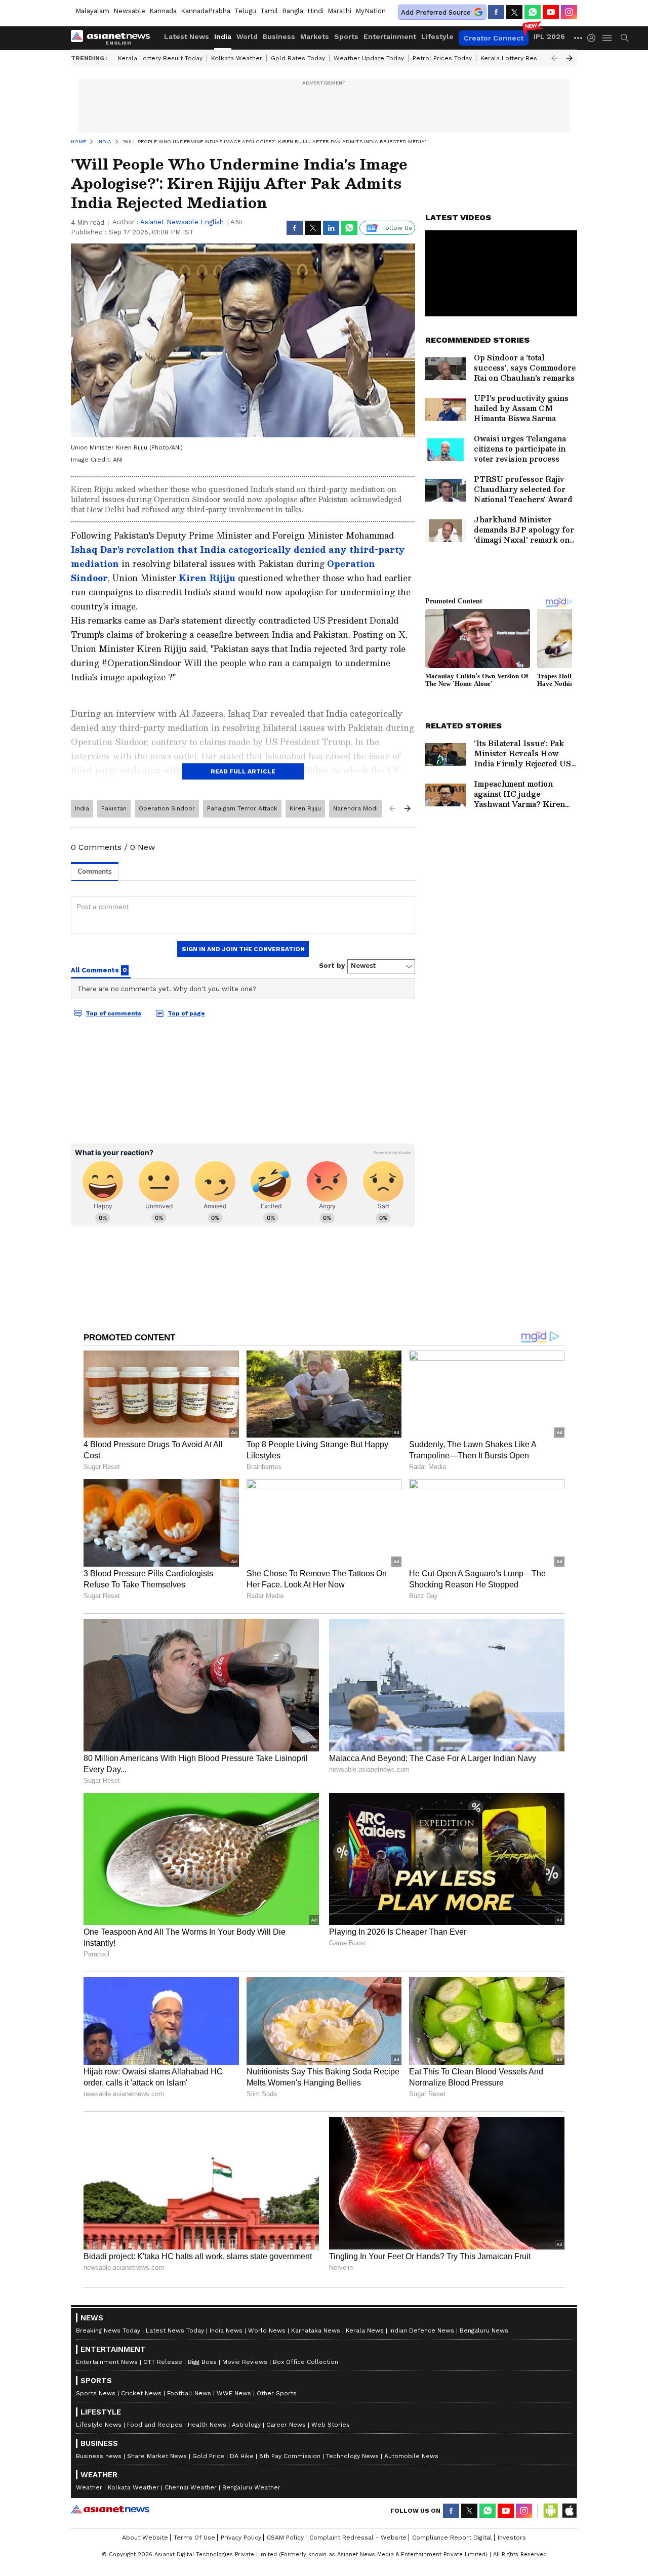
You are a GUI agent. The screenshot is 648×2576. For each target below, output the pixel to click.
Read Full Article (243, 771)
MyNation (371, 11)
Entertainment (390, 36)
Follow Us (397, 228)
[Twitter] (514, 12)
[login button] (594, 38)
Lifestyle (437, 36)
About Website (145, 2538)
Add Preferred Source (436, 12)
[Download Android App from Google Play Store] (551, 2511)
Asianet (110, 2509)
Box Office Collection (306, 2362)
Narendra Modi (355, 808)
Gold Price (208, 2456)
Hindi (315, 11)
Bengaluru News (484, 2330)
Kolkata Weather (237, 58)
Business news (99, 2456)
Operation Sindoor (167, 808)
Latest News (187, 36)
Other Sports (277, 2393)
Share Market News (157, 2456)
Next (570, 58)
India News (226, 2330)
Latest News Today (175, 2330)
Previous (554, 58)
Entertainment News (107, 2362)
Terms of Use (194, 2538)
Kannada (163, 11)
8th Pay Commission (290, 2456)
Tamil (269, 11)
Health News (207, 2425)
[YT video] (551, 12)
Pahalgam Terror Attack (242, 808)
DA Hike (242, 2456)
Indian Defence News (422, 2330)
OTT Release (163, 2362)
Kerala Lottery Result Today (160, 58)
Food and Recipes (155, 2425)
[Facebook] (496, 12)
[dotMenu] (579, 38)
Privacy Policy (241, 2538)
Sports (346, 36)
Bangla (293, 11)
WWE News (234, 2393)
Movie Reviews (245, 2362)
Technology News (352, 2456)
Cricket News (141, 2393)
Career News (286, 2425)
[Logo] (114, 38)
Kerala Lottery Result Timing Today (533, 58)
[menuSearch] (625, 38)
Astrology (246, 2425)
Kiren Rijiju (208, 578)
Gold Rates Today (298, 58)
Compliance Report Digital (452, 2538)
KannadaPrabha (206, 11)
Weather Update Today (369, 58)
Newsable (129, 11)
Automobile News (411, 2456)
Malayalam (92, 11)
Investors (512, 2538)
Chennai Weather (191, 2487)
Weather (89, 2487)
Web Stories (331, 2425)
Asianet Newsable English (182, 222)
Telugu (245, 11)
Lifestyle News (99, 2425)
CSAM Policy (285, 2538)
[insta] (569, 12)
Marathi (339, 11)
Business (279, 36)
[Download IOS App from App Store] (569, 2511)
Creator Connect (494, 38)
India (223, 36)
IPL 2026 (549, 36)
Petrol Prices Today (442, 58)
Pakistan (114, 808)
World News (267, 2330)
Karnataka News (316, 2330)
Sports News (96, 2393)
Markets (315, 36)
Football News (189, 2393)
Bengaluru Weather (251, 2487)
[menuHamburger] (607, 38)
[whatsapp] (533, 12)
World (247, 36)
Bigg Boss (202, 2362)
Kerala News (365, 2330)
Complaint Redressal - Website (358, 2538)
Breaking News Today (108, 2330)
